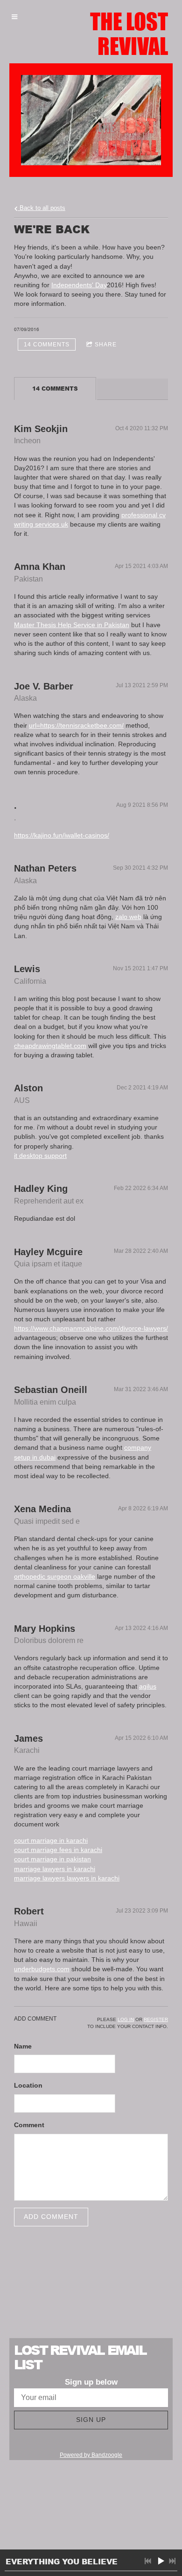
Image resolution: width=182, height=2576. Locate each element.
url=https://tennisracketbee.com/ (76, 725)
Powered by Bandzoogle (91, 2455)
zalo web (128, 917)
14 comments (47, 345)
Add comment (51, 2217)
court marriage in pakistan (52, 1859)
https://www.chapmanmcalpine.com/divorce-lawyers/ (91, 1328)
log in (126, 2019)
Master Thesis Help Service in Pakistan (72, 625)
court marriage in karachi (51, 1840)
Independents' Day (79, 285)
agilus (148, 1686)
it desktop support (40, 1156)
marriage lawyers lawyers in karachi (67, 1878)
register (156, 2019)
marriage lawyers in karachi (55, 1869)
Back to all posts (42, 208)
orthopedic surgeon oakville (55, 1576)
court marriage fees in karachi (58, 1850)
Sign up (91, 2420)
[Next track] (172, 2561)
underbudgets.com (42, 1969)
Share (106, 345)
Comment (29, 2125)
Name (23, 2046)
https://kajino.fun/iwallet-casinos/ (62, 835)
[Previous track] (148, 2561)
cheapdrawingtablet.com (50, 1046)
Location (28, 2085)
